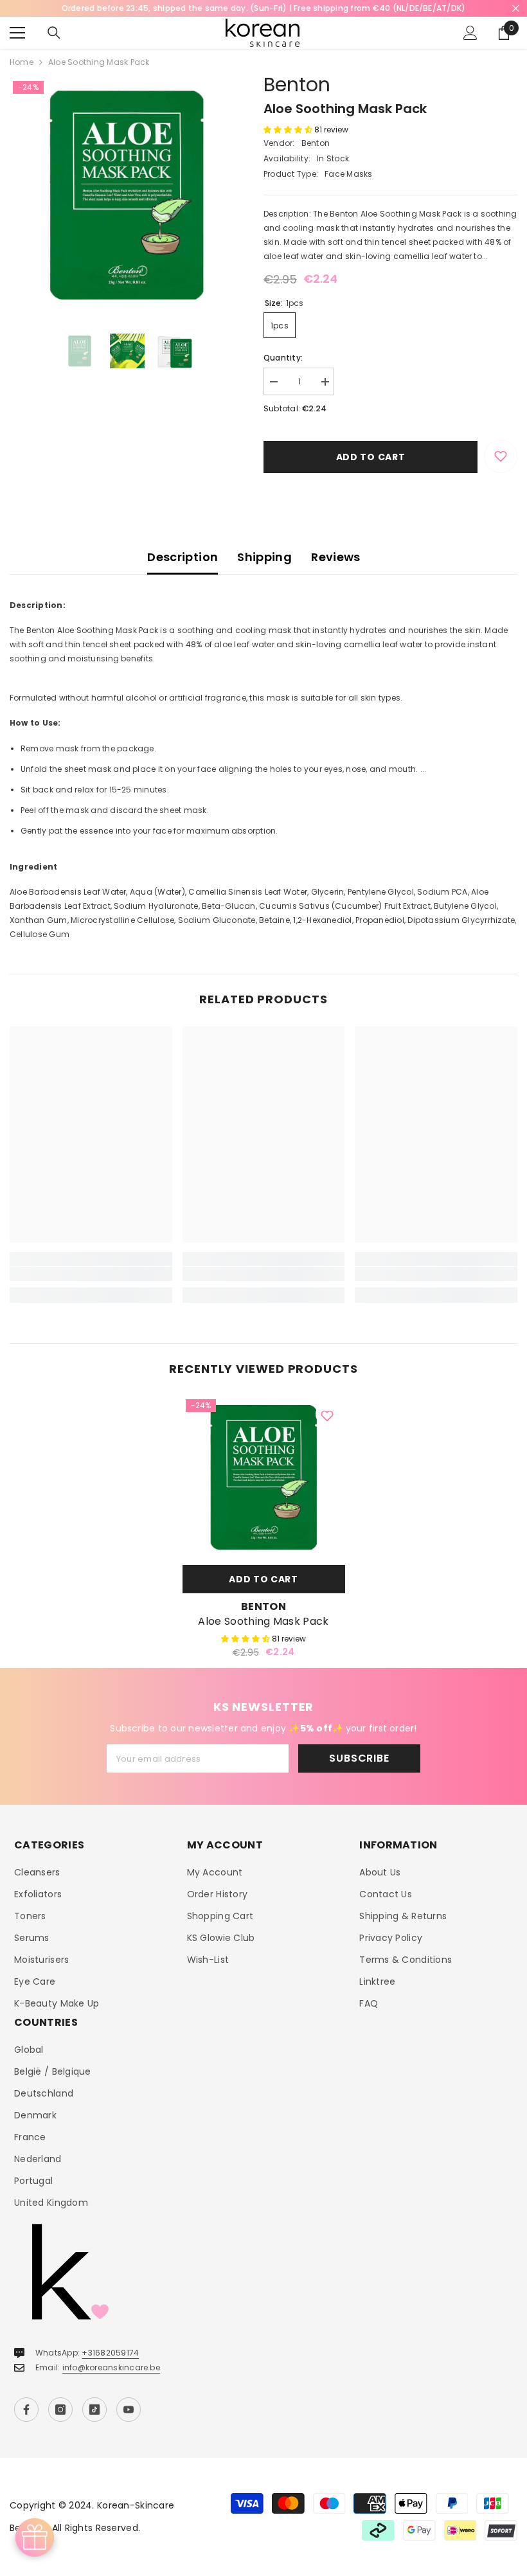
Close (516, 9)
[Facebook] (26, 2410)
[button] (289, 130)
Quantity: (283, 358)
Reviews (336, 557)
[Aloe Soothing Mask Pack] (264, 1477)
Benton (297, 85)
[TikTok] (94, 2410)
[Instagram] (60, 2410)
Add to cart (371, 457)
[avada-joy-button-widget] (35, 2537)
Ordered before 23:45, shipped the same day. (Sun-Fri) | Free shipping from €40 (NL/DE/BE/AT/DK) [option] (264, 8)
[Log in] (470, 33)
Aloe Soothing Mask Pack (263, 1622)
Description (183, 557)
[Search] (54, 33)
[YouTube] (129, 2410)
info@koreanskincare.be (111, 2367)
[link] (91, 1274)
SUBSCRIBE (359, 1758)
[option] (127, 195)
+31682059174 (110, 2353)
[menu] (17, 33)
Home (22, 62)
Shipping (264, 557)
